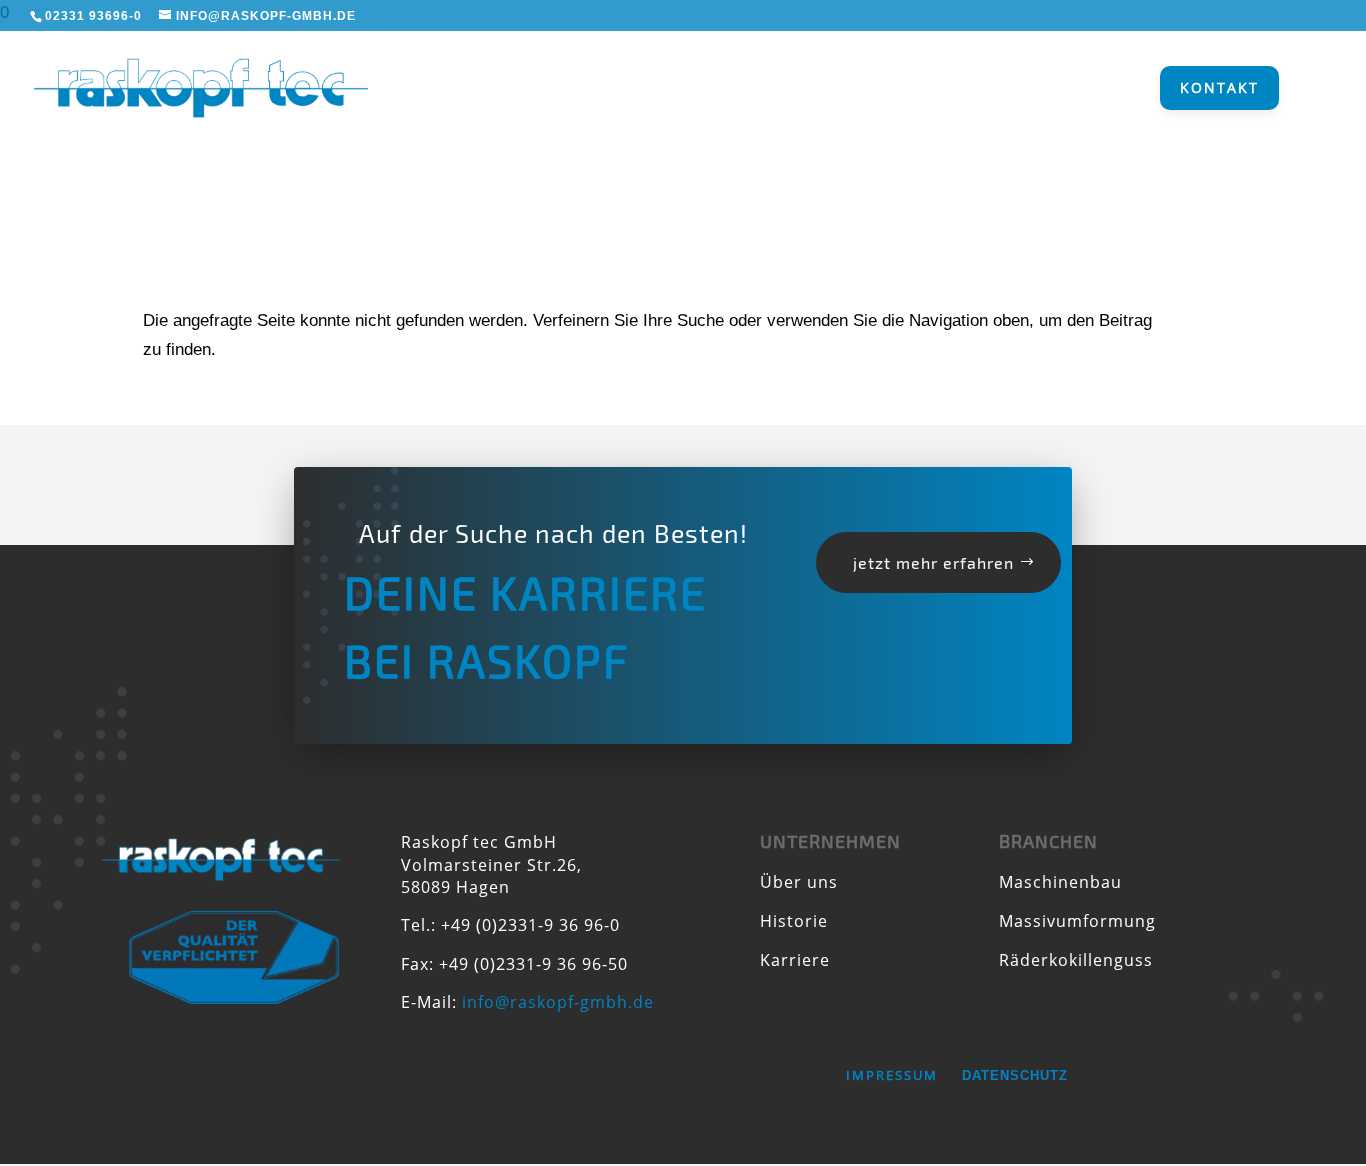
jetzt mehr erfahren (933, 562)
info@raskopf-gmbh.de (558, 1002)
